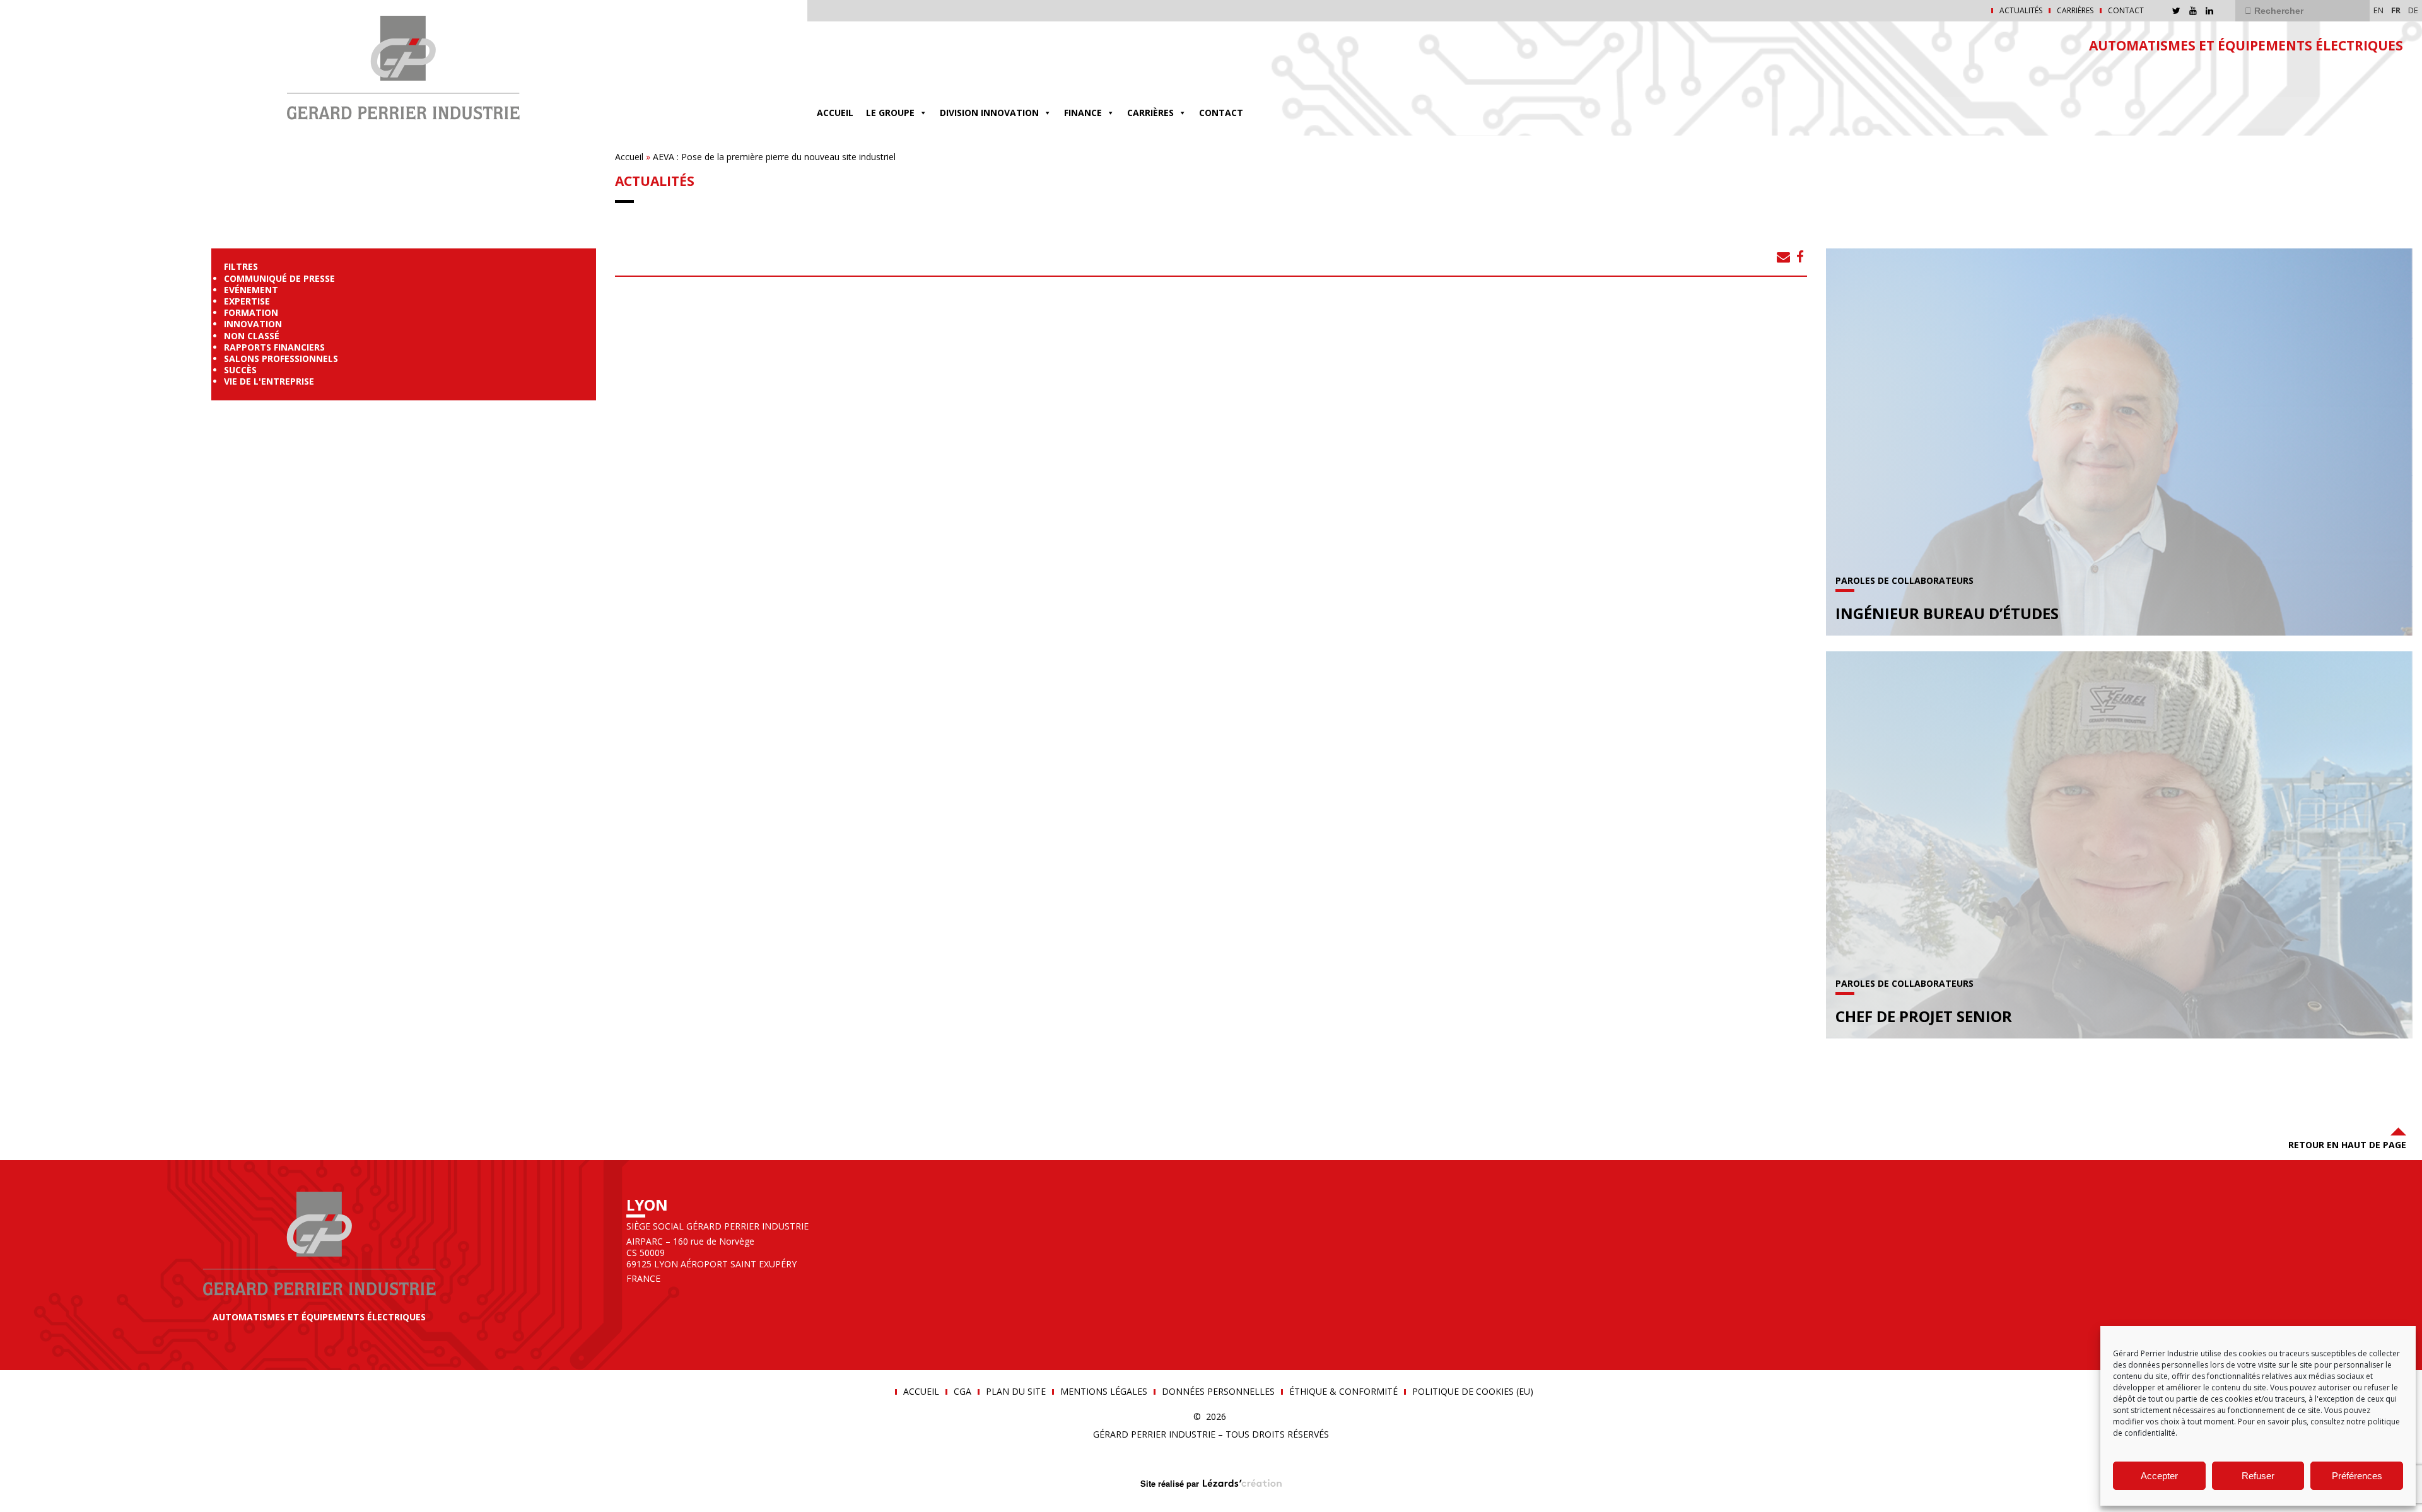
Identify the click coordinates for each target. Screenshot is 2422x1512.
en (2378, 10)
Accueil (835, 113)
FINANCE (1083, 113)
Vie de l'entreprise (269, 381)
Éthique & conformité (1343, 1392)
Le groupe (890, 113)
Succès (240, 370)
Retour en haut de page (2347, 1145)
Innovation (253, 324)
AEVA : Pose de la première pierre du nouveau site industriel (774, 157)
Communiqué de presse (279, 278)
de (2413, 10)
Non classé (252, 336)
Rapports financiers (274, 347)
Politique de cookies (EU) (1473, 1392)
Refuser (2258, 1476)
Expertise (247, 301)
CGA (962, 1392)
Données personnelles (1218, 1392)
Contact (2126, 11)
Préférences (2357, 1476)
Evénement (251, 290)
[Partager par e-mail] (1783, 257)
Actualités (2021, 11)
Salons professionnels (281, 358)
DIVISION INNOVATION (989, 113)
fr (2396, 10)
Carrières (2075, 11)
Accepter (2159, 1476)
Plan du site (1016, 1392)
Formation (251, 312)
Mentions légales (1104, 1392)
